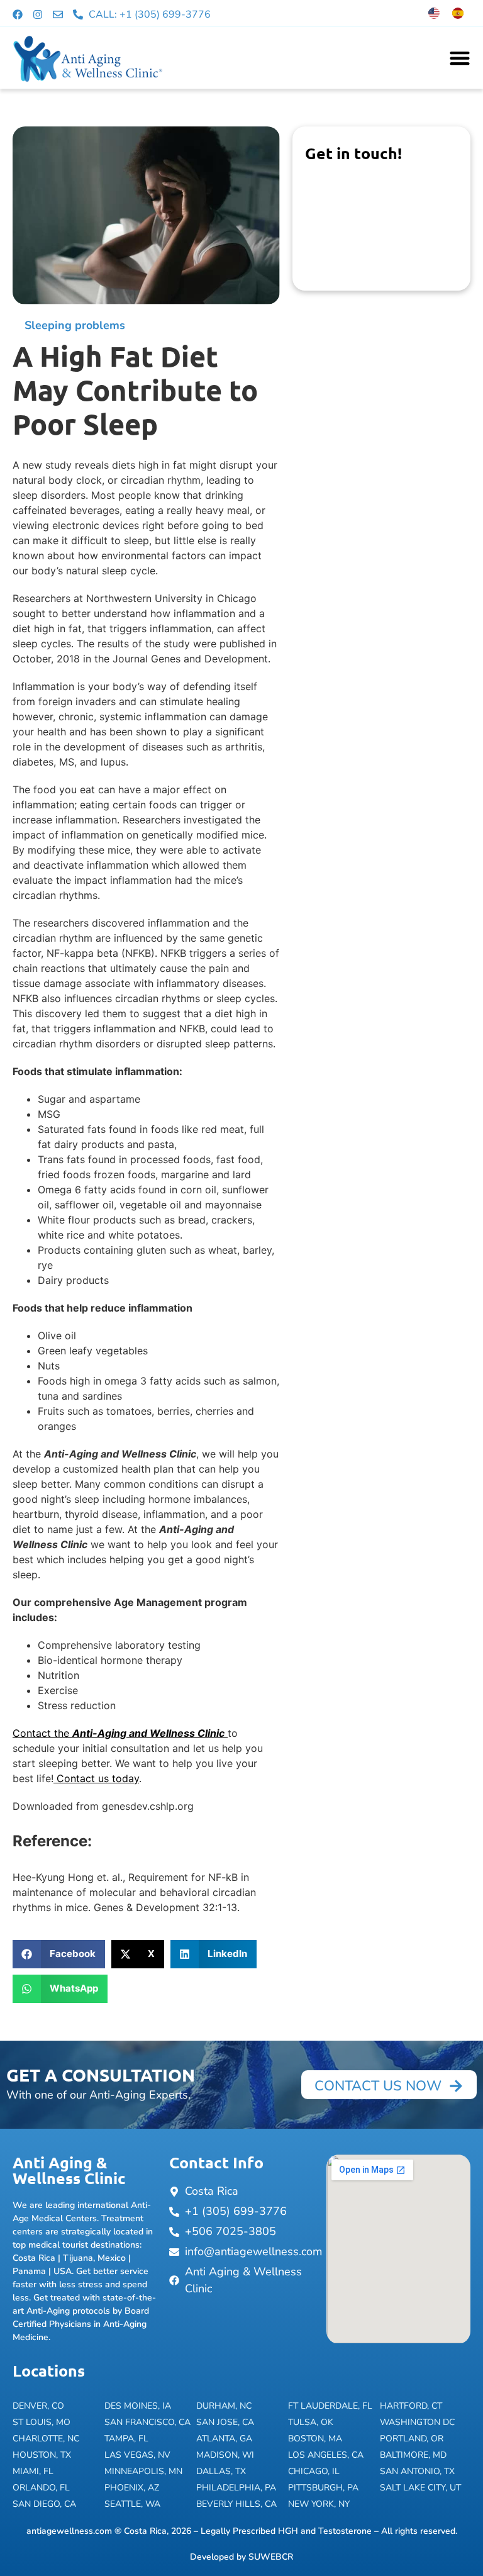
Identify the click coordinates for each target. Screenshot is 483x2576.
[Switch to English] (434, 13)
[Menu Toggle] (460, 58)
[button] (59, 1954)
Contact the (119, 1733)
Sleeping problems (75, 325)
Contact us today (96, 1778)
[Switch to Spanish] (458, 13)
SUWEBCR (271, 2557)
